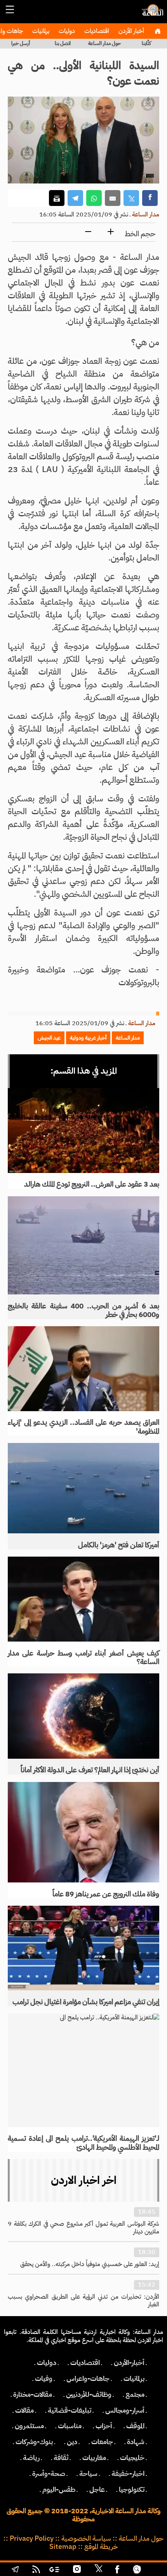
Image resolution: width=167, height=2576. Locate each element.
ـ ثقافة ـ (61, 2458)
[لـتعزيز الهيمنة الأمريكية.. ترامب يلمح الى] (83, 2070)
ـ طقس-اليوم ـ (59, 2489)
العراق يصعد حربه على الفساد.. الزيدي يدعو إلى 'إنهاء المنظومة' (83, 1427)
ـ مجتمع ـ (135, 2394)
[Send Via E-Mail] (113, 198)
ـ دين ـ (72, 2442)
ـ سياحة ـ (88, 2474)
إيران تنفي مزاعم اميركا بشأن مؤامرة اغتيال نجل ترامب (86, 2002)
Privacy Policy (32, 2538)
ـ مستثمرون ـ (29, 2426)
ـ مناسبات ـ (70, 2426)
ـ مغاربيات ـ (94, 2458)
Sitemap (63, 2547)
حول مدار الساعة (104, 43)
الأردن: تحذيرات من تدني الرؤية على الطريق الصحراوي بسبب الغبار (83, 2301)
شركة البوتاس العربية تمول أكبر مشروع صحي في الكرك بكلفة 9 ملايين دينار (83, 2228)
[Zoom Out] (88, 232)
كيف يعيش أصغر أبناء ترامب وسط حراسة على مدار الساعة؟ (83, 1657)
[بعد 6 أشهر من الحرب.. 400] (83, 1246)
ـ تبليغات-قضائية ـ (70, 2410)
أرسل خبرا (21, 43)
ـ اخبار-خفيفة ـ (128, 2474)
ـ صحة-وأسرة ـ (49, 2474)
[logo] (151, 14)
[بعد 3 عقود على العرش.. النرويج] (83, 1130)
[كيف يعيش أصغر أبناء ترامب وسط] (83, 1599)
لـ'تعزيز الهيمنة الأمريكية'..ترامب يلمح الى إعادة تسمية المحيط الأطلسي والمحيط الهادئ (83, 2143)
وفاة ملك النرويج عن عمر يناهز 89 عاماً (106, 1894)
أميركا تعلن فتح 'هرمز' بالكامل (119, 1545)
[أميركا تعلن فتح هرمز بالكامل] (83, 1488)
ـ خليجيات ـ (132, 2458)
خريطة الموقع (101, 2547)
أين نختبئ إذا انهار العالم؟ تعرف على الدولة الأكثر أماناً (90, 1770)
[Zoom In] (111, 232)
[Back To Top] (153, 2570)
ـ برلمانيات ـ (134, 2379)
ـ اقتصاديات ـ (85, 2363)
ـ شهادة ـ (136, 2442)
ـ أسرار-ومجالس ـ (125, 2410)
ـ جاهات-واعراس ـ (88, 2379)
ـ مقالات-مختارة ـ (33, 2394)
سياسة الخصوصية (86, 2538)
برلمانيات (40, 31)
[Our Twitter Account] (98, 2570)
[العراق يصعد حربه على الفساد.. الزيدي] (83, 1368)
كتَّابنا (146, 43)
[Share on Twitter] (131, 198)
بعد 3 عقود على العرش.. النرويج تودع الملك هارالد (92, 1184)
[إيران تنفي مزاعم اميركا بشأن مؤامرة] (83, 1948)
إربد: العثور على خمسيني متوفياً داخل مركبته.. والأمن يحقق (90, 2264)
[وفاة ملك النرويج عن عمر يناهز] (83, 1832)
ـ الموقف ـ (135, 2426)
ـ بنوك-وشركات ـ (34, 2442)
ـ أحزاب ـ (104, 2426)
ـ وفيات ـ (44, 2379)
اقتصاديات (96, 31)
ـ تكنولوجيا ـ (132, 2489)
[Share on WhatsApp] (94, 198)
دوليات (66, 31)
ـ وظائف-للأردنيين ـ (89, 2394)
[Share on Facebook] (150, 198)
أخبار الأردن (130, 31)
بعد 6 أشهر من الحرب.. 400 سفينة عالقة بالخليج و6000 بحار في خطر (83, 1310)
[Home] (157, 31)
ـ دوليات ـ (47, 2363)
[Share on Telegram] (75, 198)
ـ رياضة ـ (31, 2458)
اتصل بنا (63, 43)
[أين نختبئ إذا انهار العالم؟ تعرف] (83, 1716)
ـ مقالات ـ (24, 2410)
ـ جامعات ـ (102, 2442)
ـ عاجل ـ (97, 2489)
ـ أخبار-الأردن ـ (129, 2363)
